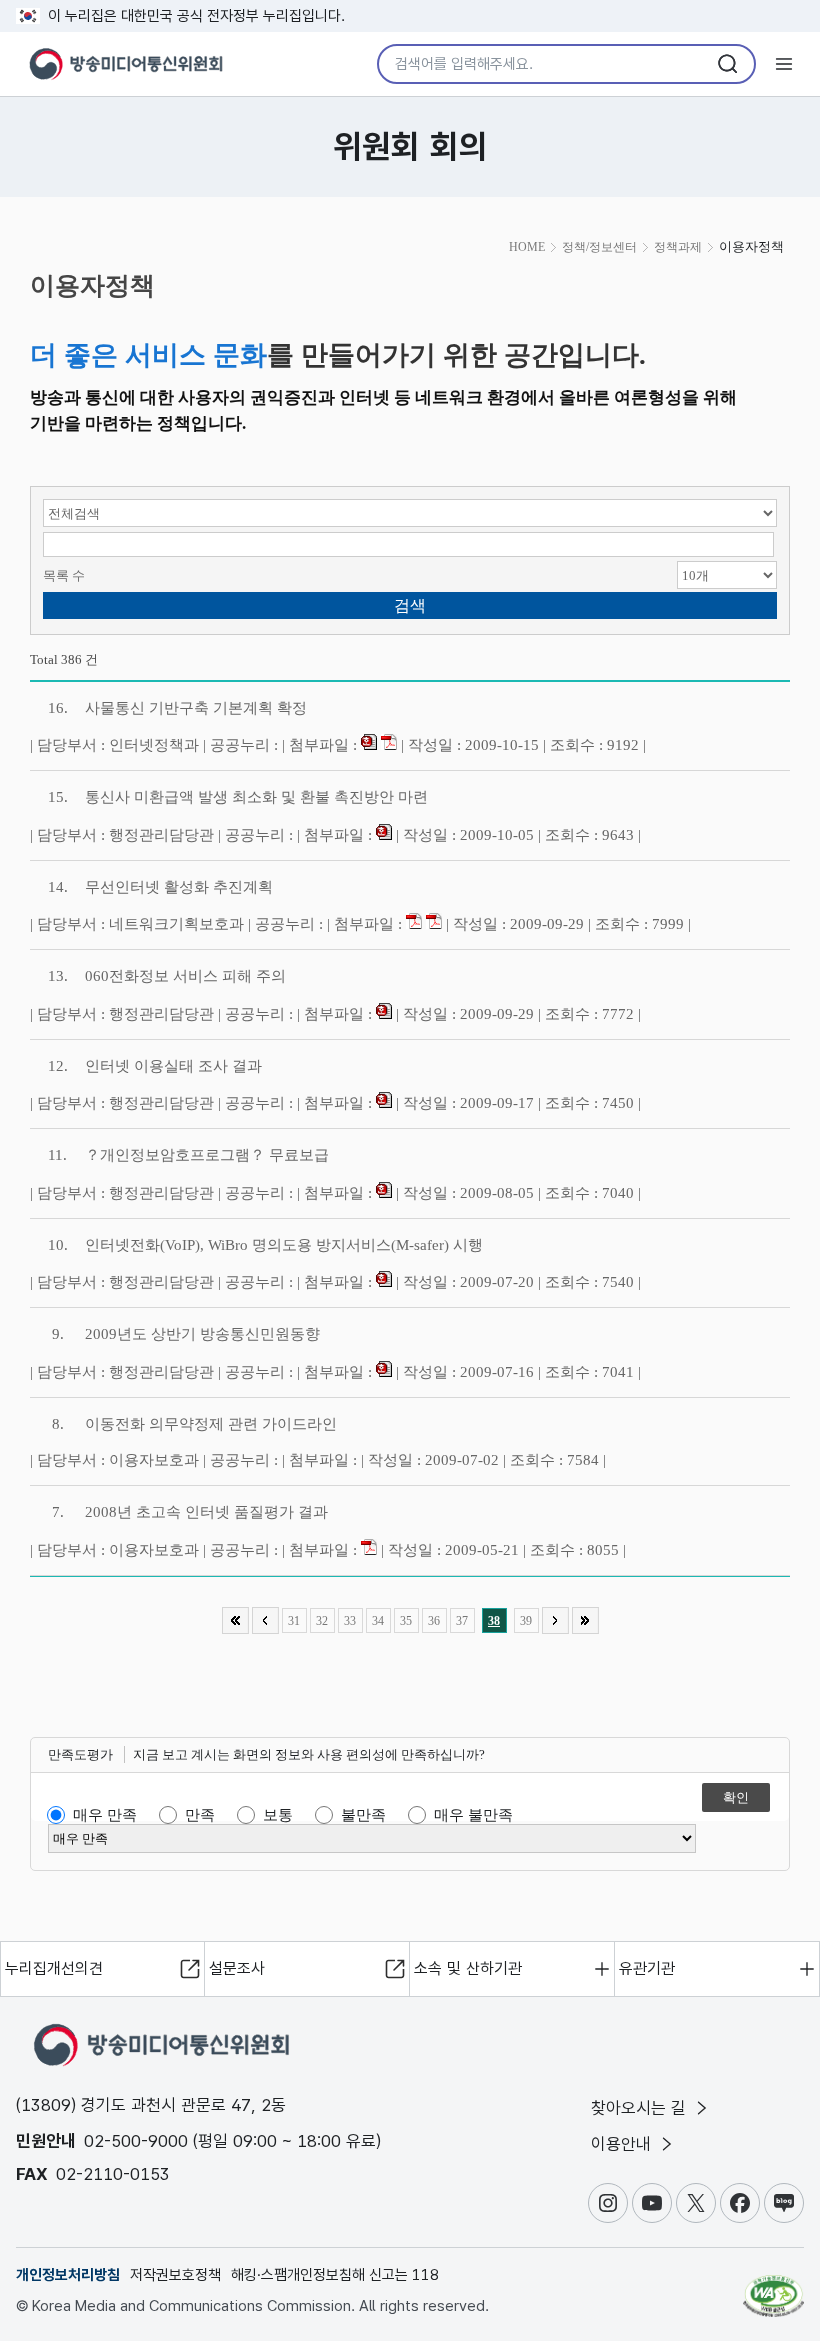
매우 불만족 (473, 1815)
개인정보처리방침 (68, 2275)
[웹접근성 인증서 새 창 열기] (773, 2287)
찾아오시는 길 (641, 2108)
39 (526, 1621)
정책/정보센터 (599, 247)
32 (322, 1621)
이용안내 (623, 2144)
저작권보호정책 (175, 2275)
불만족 (363, 1815)
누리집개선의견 (54, 1968)
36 (434, 1621)
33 (350, 1621)
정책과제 (678, 247)
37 (462, 1621)
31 (294, 1621)
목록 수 (64, 575)
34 (378, 1621)
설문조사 (237, 1968)
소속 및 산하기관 (468, 1968)
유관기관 (647, 1968)
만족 (200, 1815)
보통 (278, 1815)
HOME (527, 247)
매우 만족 (105, 1815)
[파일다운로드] (369, 745)
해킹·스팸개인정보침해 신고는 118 (335, 2275)
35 (406, 1621)
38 (494, 1621)
